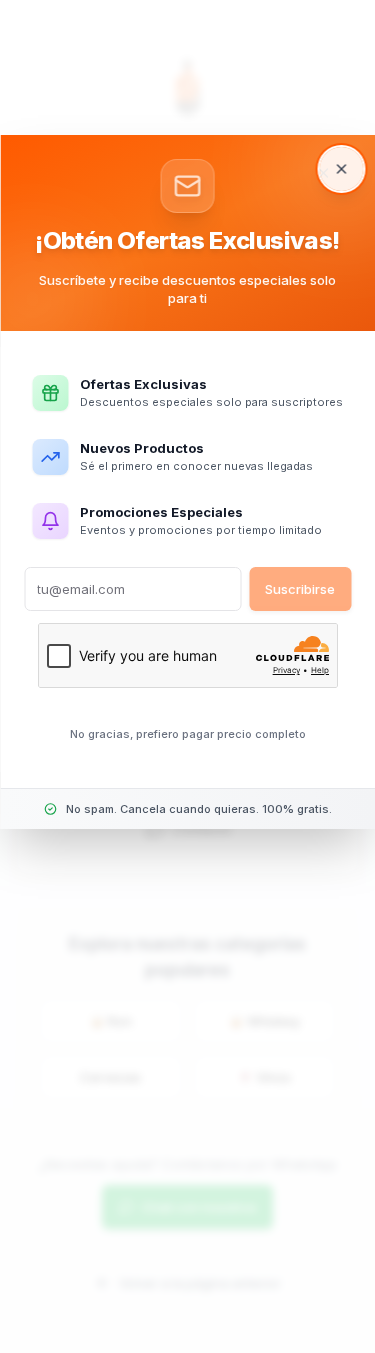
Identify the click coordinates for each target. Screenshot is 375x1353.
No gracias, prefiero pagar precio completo (188, 734)
